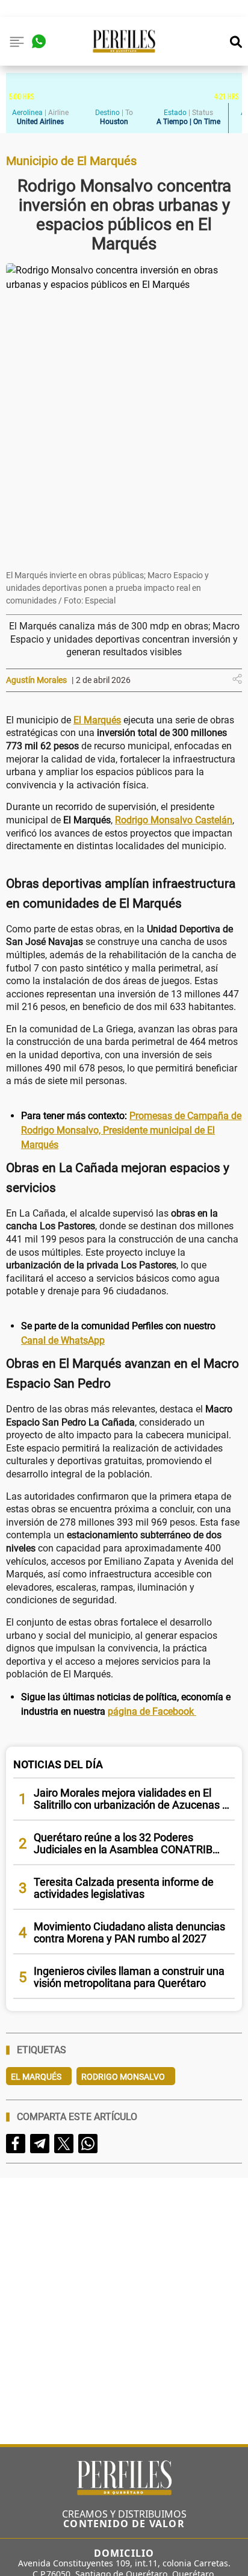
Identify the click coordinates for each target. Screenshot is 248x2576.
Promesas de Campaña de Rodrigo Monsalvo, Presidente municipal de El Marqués (131, 1130)
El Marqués (36, 2077)
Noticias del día (58, 1764)
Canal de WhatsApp (63, 1340)
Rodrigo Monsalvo (123, 2077)
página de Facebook (152, 1711)
